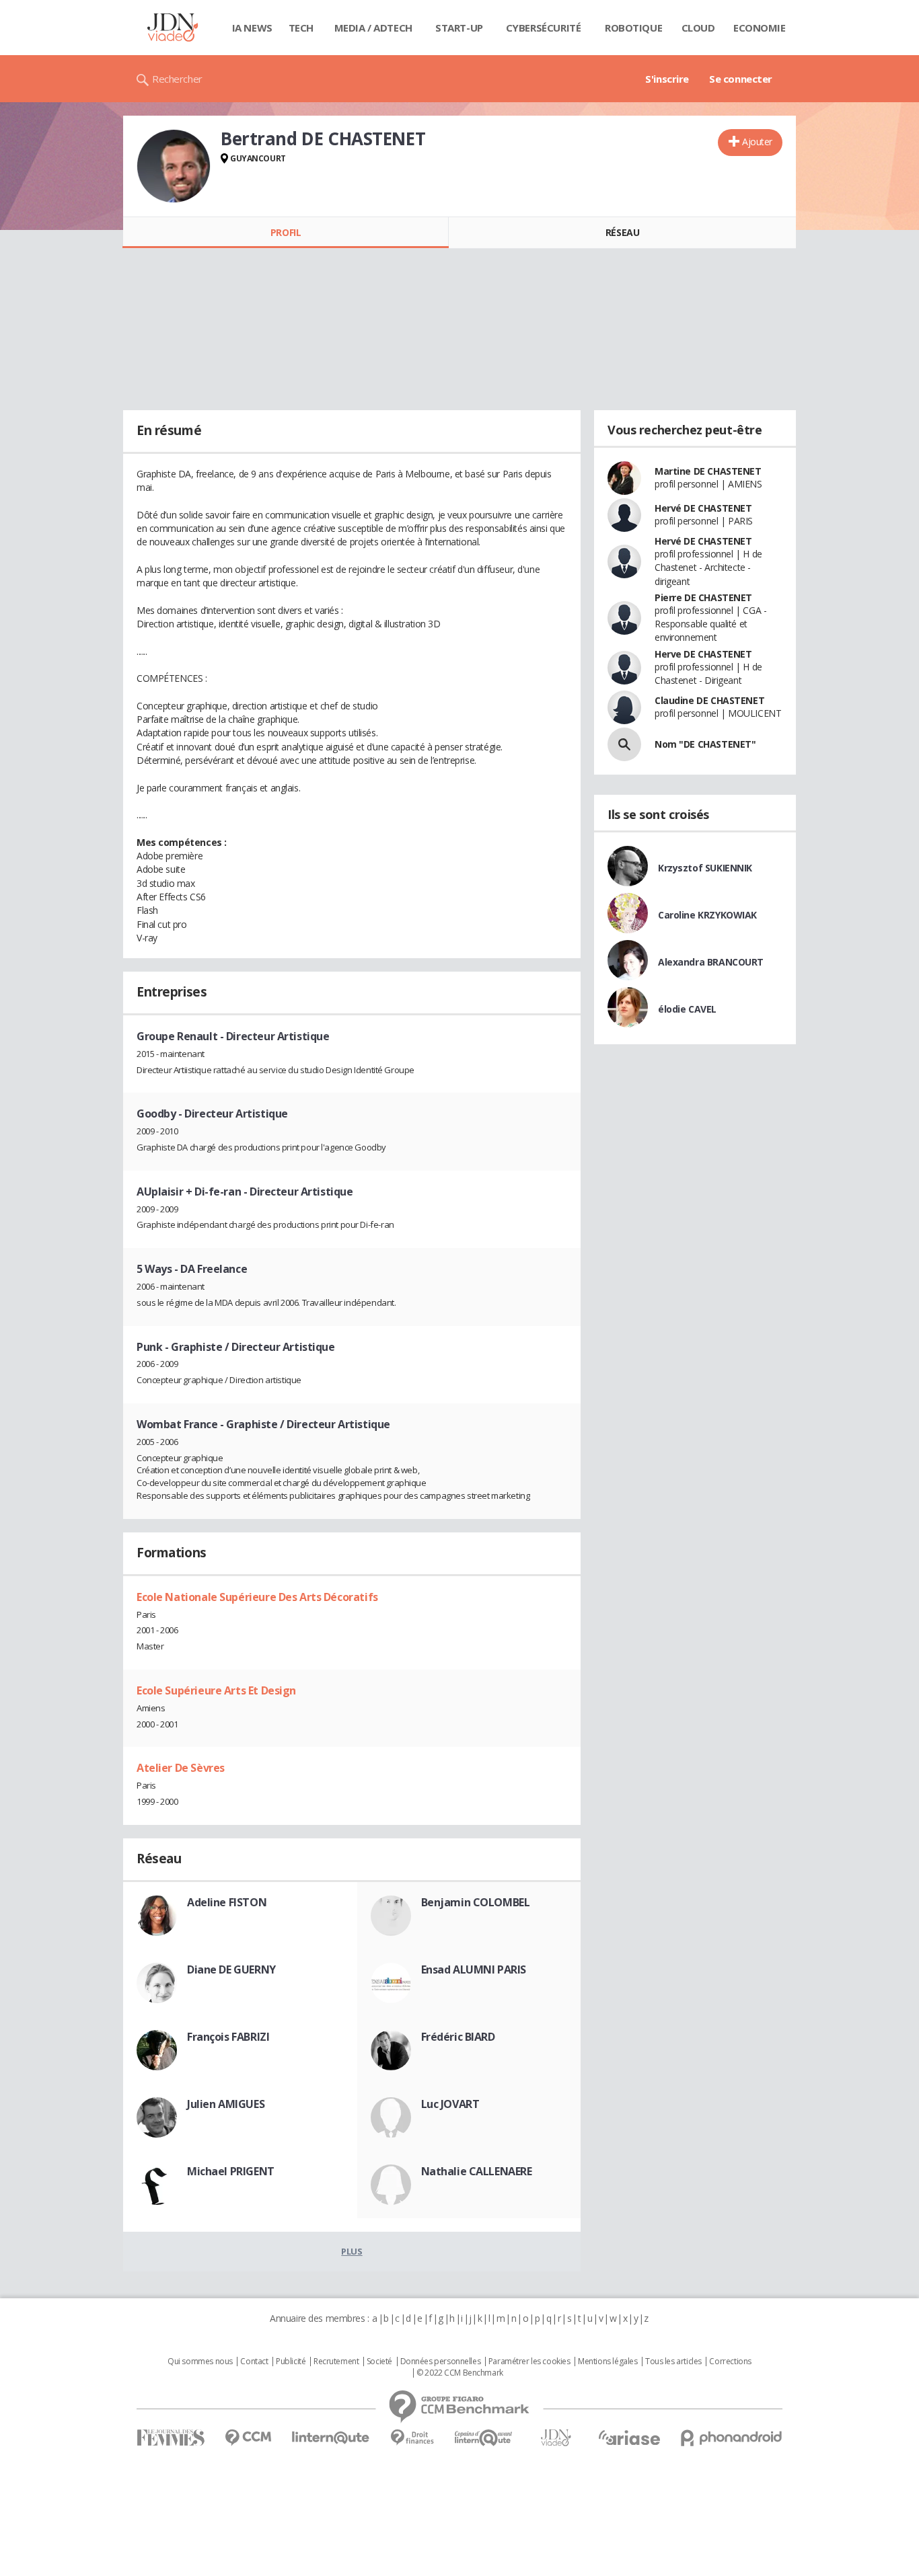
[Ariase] (629, 2437)
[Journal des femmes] (171, 2438)
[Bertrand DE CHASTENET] (174, 166)
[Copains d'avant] (484, 2438)
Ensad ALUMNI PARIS (474, 1969)
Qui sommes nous (200, 2362)
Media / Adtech (373, 28)
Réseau (622, 232)
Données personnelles (441, 2362)
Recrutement (336, 2362)
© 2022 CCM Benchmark (460, 2373)
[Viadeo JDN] (556, 2438)
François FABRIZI (228, 2037)
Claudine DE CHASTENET (709, 700)
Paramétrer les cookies (529, 2362)
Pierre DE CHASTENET (703, 597)
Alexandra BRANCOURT (711, 962)
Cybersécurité (544, 28)
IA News (252, 28)
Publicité (291, 2362)
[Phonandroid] (732, 2438)
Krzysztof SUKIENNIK (705, 868)
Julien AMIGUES (226, 2104)
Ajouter (757, 142)
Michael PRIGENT (231, 2171)
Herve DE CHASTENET (703, 654)
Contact (254, 2362)
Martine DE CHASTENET (708, 471)
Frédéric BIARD (458, 2037)
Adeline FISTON (227, 1902)
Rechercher (177, 79)
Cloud (698, 28)
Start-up (459, 28)
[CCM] (248, 2438)
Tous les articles (673, 2362)
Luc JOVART (450, 2104)
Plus (352, 2251)
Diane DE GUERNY (231, 1969)
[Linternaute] (331, 2438)
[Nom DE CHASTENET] (624, 744)
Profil (286, 232)
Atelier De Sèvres (181, 1768)
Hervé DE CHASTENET (703, 508)
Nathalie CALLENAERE (477, 2171)
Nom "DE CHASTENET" (705, 744)
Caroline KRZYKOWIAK (707, 915)
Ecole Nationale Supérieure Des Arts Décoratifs (257, 1597)
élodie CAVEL (687, 1009)
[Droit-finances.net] (412, 2438)
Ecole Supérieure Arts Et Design (216, 1690)
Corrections (730, 2362)
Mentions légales (608, 2362)
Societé (379, 2362)
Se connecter (741, 79)
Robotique (633, 28)
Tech (301, 28)
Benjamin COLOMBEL (476, 1902)
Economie (760, 28)
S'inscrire (667, 79)
